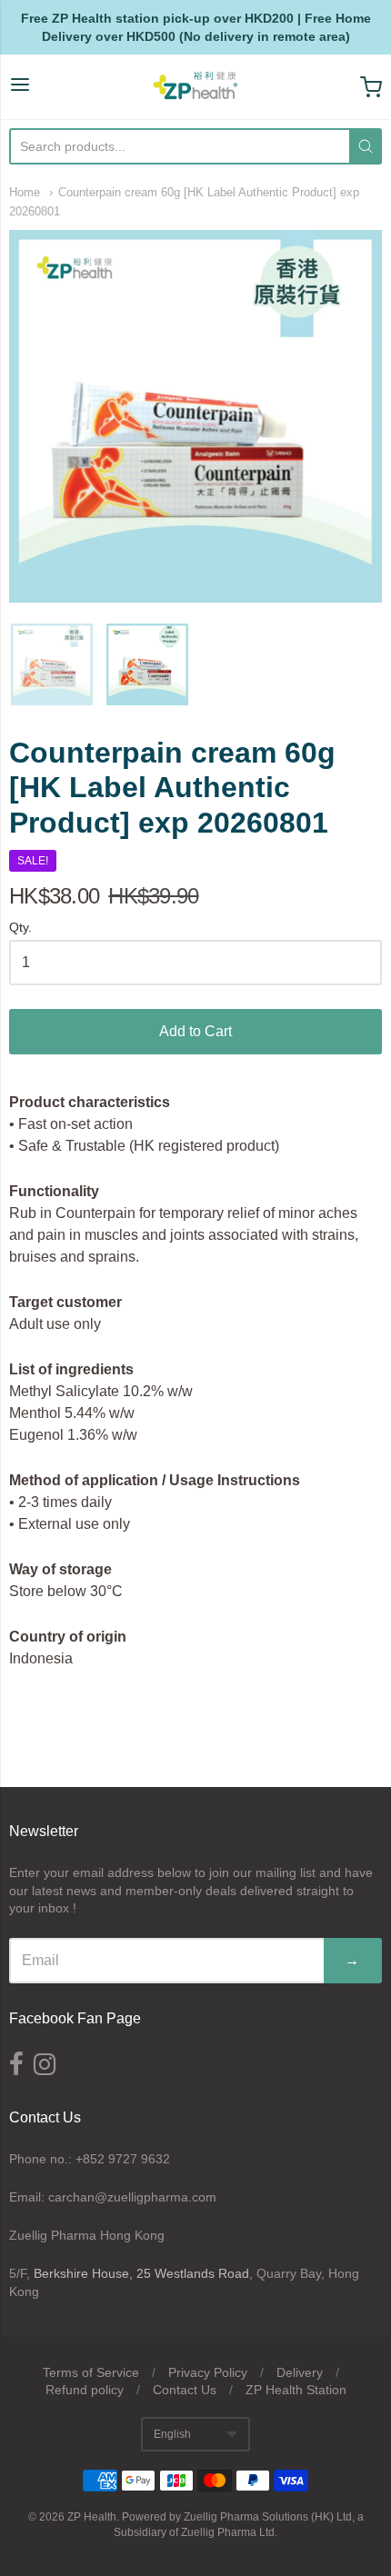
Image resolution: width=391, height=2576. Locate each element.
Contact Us (185, 2390)
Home (25, 192)
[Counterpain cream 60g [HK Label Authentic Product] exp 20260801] (52, 664)
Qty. (20, 928)
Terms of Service (91, 2372)
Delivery (300, 2372)
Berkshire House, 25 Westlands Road (141, 2273)
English (172, 2434)
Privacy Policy (208, 2372)
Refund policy (85, 2390)
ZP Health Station (296, 2390)
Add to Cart (195, 1031)
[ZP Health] (195, 87)
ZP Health (92, 2517)
